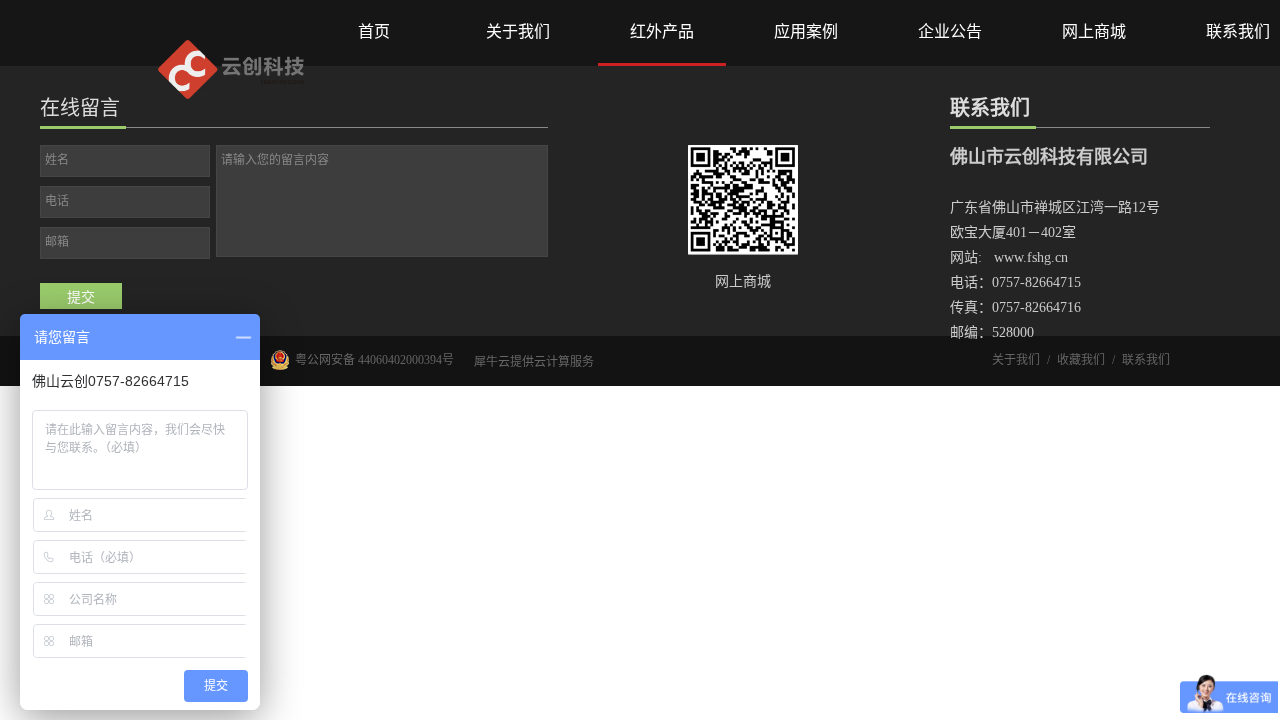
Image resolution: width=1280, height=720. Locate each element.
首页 (374, 31)
